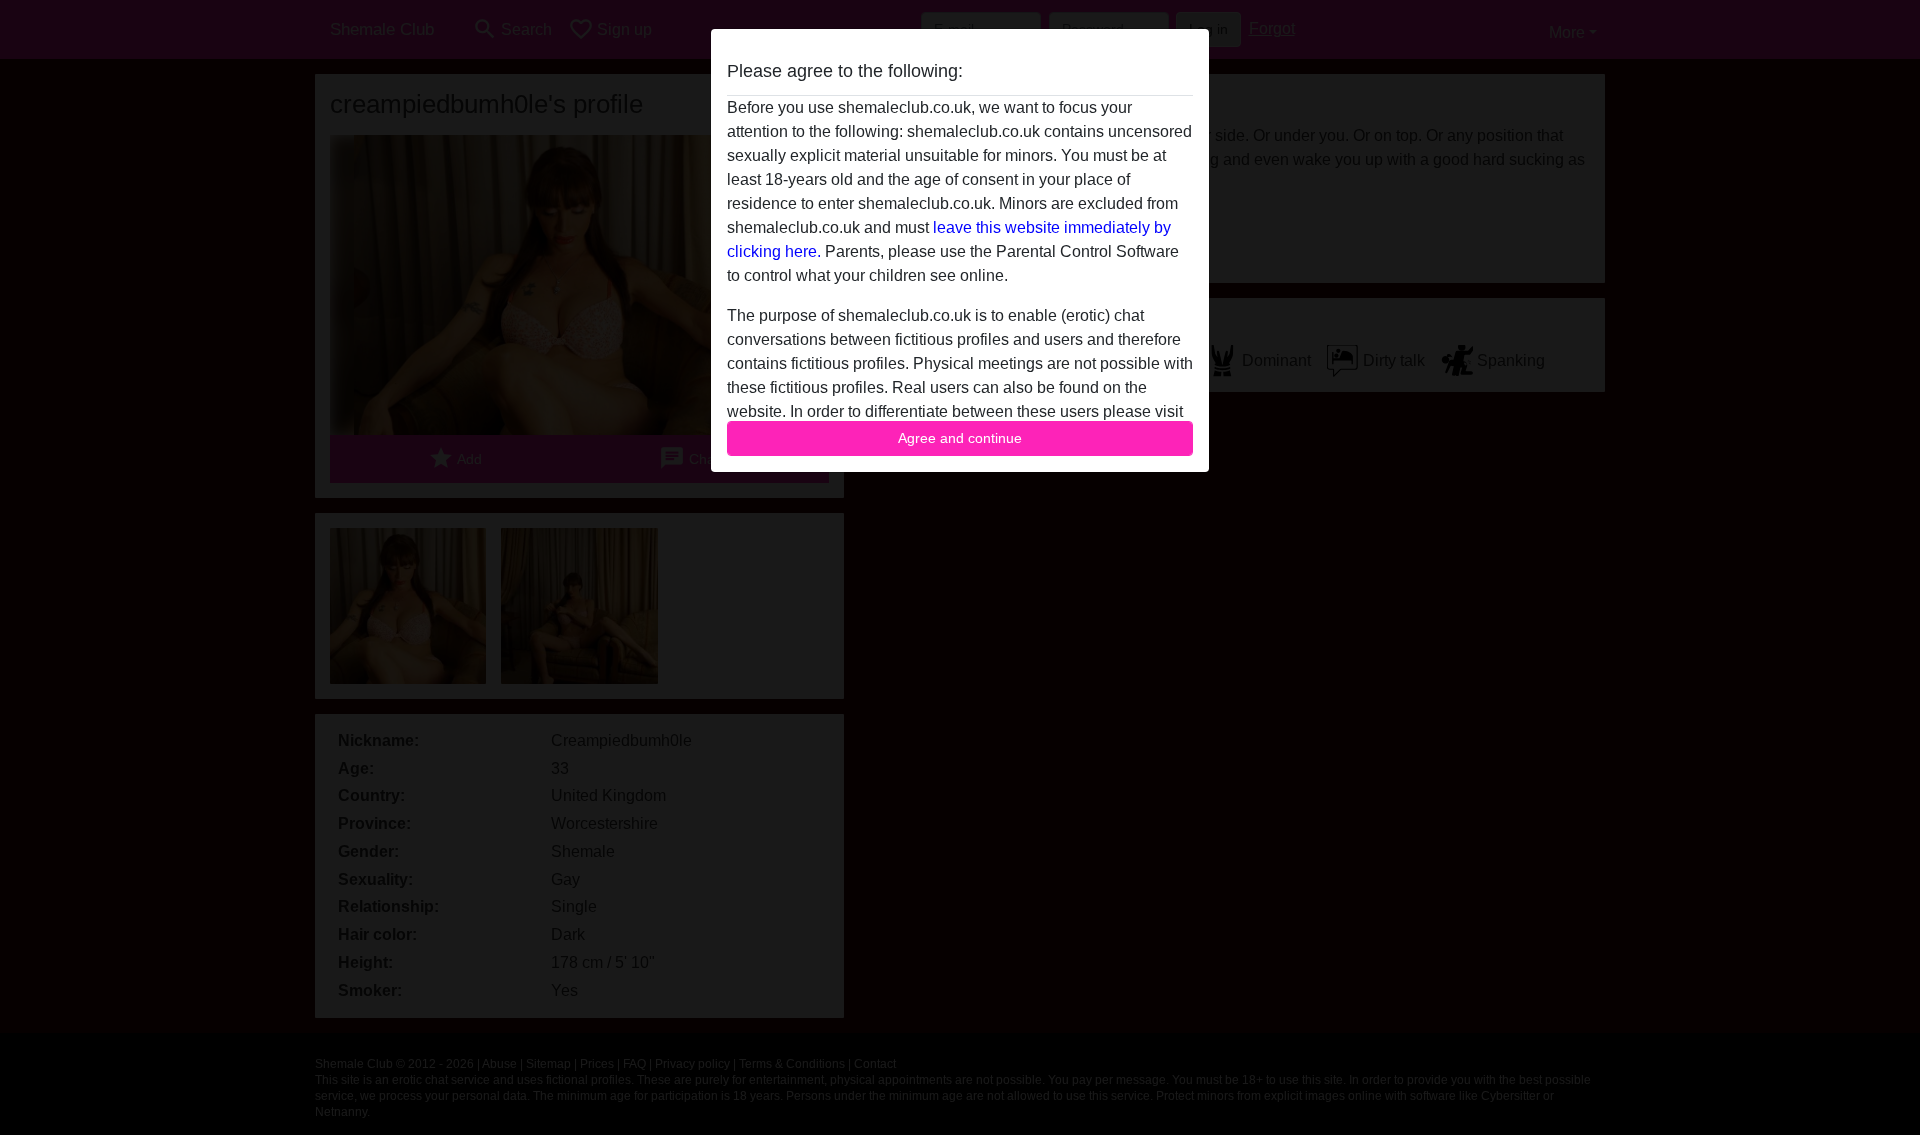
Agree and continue (960, 438)
